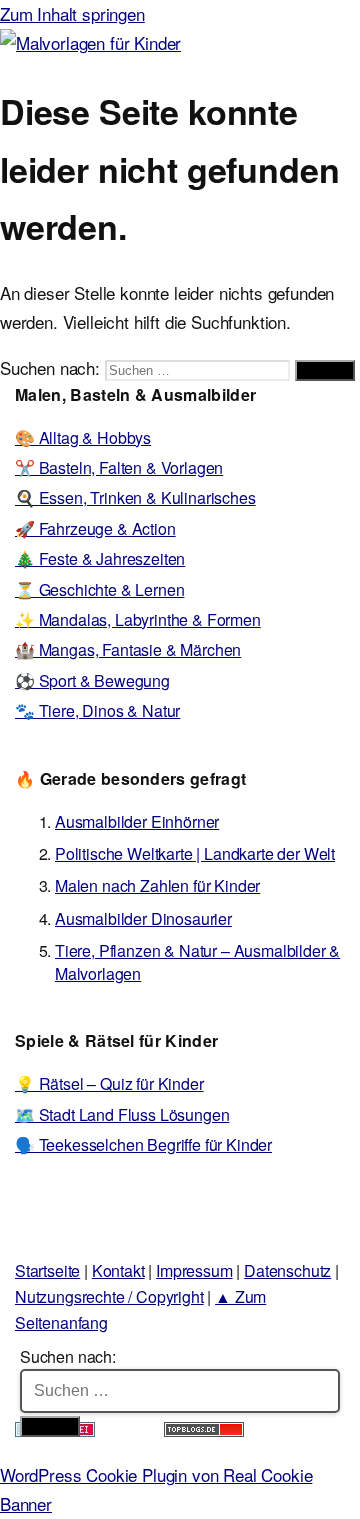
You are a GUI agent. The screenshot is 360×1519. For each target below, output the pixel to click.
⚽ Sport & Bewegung (92, 680)
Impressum (194, 1270)
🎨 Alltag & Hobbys (83, 437)
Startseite (47, 1270)
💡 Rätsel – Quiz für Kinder (109, 1083)
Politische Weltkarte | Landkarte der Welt (195, 853)
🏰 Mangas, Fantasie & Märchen (128, 649)
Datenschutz (287, 1270)
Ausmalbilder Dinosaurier (143, 918)
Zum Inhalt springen (72, 13)
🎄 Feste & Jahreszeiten (100, 558)
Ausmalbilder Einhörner (137, 821)
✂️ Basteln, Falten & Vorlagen (119, 467)
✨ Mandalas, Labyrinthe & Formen (138, 619)
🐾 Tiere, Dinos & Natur (97, 710)
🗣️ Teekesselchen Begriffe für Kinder (143, 1144)
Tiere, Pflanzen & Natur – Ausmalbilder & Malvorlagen (197, 961)
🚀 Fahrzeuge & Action (95, 528)
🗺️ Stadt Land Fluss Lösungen (122, 1114)
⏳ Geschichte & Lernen (99, 589)
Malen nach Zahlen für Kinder (157, 885)
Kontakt (118, 1270)
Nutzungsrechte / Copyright (109, 1296)
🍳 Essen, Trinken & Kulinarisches (135, 497)
